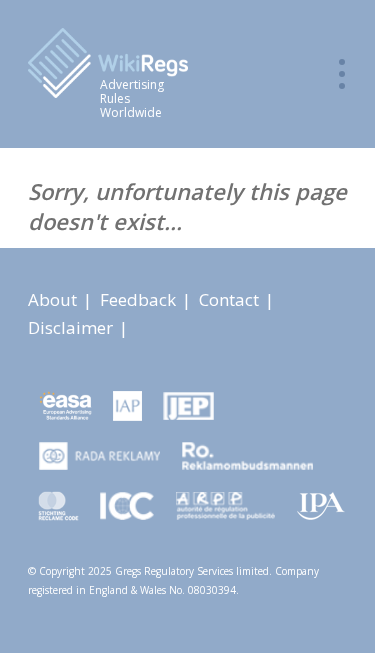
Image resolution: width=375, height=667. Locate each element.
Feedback (140, 299)
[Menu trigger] (342, 74)
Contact (231, 299)
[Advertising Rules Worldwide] (166, 65)
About (54, 299)
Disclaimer (72, 327)
